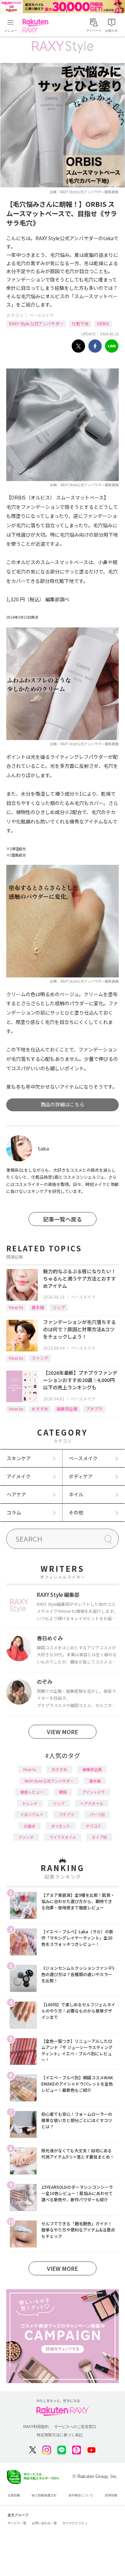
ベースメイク (41, 315)
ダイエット (61, 1826)
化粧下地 (80, 323)
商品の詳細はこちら (62, 1104)
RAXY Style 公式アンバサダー (36, 323)
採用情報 (111, 2495)
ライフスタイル (63, 1837)
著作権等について (81, 2495)
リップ (59, 1307)
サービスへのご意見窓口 (75, 2427)
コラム (14, 1512)
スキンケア (19, 1458)
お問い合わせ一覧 (44, 2523)
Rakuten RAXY (37, 26)
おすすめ (40, 1409)
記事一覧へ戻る (62, 1219)
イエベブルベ (32, 1814)
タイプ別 (99, 1837)
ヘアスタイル (92, 1803)
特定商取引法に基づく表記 (60, 2435)
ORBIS (103, 323)
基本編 (38, 1307)
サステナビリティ (75, 2523)
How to (16, 1307)
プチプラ (94, 1409)
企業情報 (14, 2495)
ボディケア (81, 1476)
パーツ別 (97, 1814)
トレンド (30, 1803)
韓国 (63, 1792)
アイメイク (19, 1476)
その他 (76, 1512)
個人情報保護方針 (44, 2495)
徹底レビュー (32, 1792)
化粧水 (30, 1826)
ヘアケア (16, 1494)
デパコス (93, 1826)
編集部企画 (67, 1409)
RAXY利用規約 (36, 2427)
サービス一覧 (17, 2523)
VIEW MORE (62, 1732)
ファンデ (40, 1358)
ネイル (76, 1494)
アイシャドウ (94, 1792)
